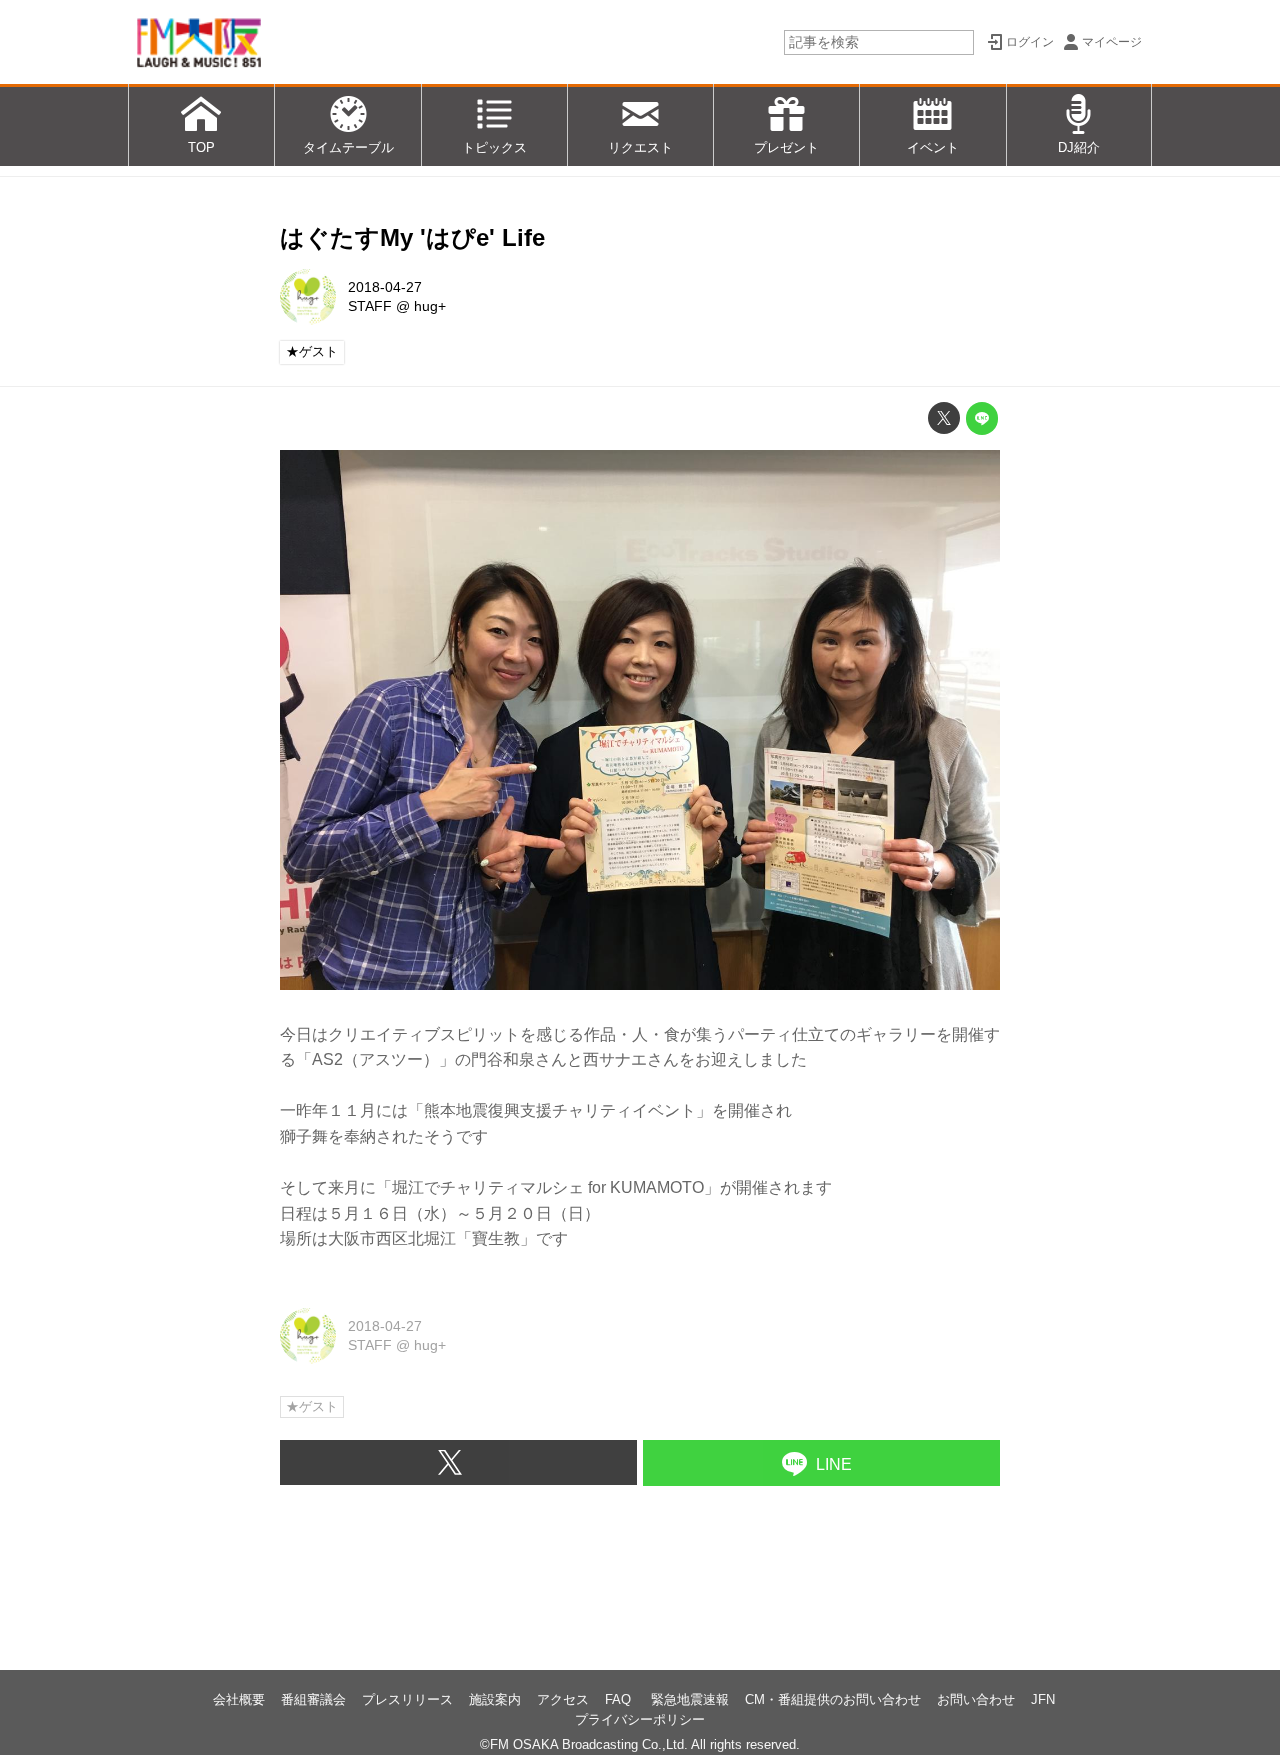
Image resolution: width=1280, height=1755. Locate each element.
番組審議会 (313, 1699)
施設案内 (495, 1699)
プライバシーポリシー (640, 1719)
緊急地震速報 (690, 1699)
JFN (1043, 1699)
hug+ (430, 306)
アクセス (563, 1699)
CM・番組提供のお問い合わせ (833, 1699)
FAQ (620, 1699)
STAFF (370, 306)
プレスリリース (407, 1699)
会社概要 (239, 1699)
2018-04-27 (385, 287)
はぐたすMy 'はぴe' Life (412, 237)
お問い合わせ (976, 1699)
